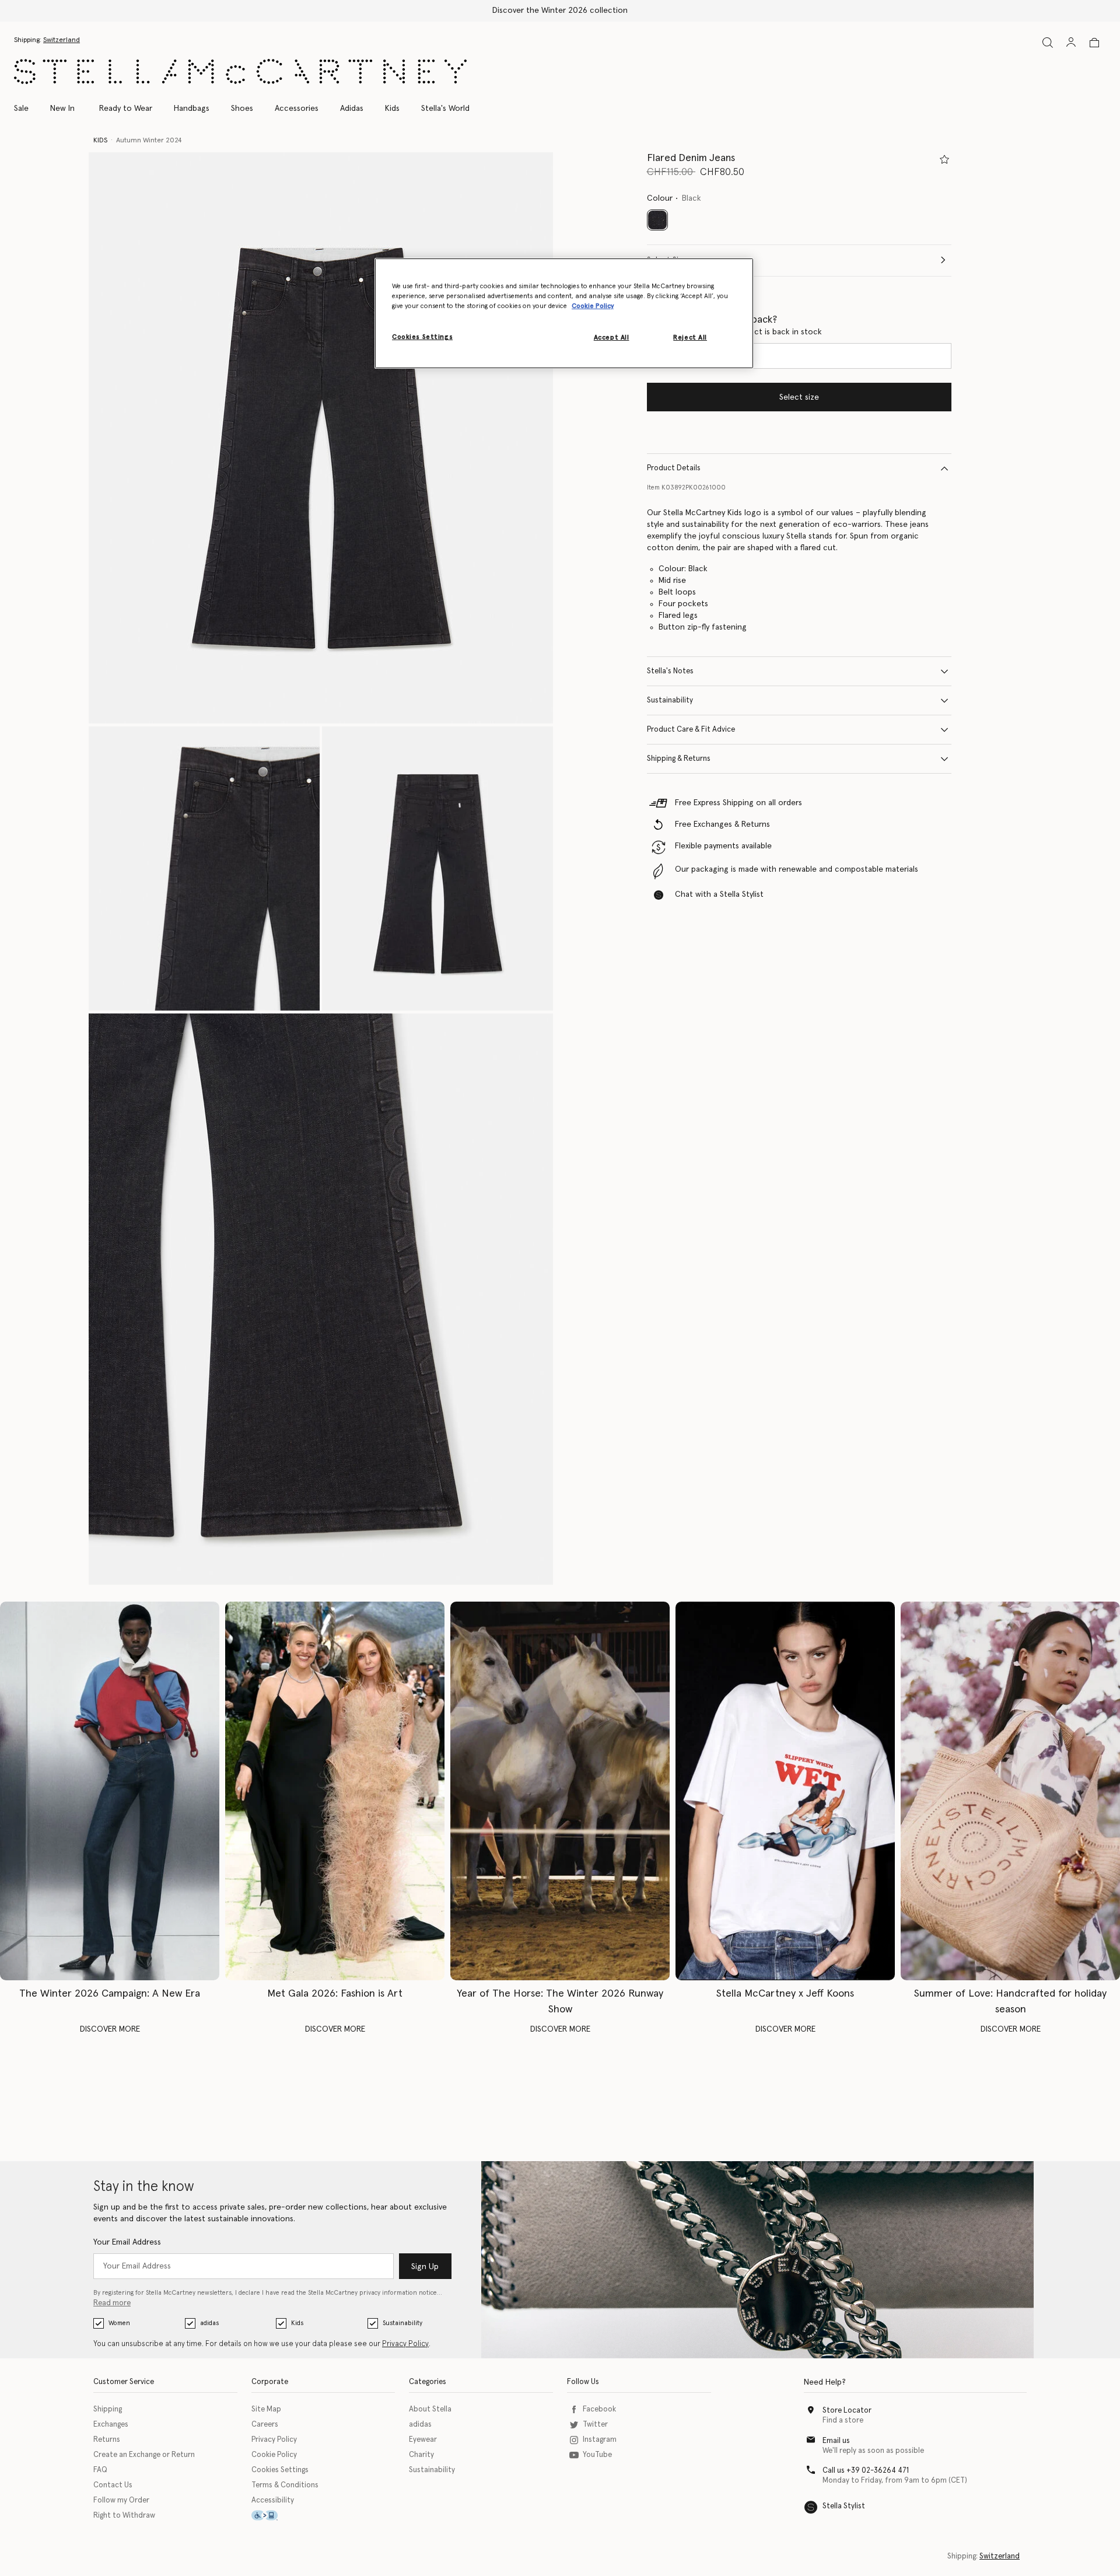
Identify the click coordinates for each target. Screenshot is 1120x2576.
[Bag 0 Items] (1094, 43)
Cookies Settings (280, 2470)
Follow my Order (121, 2500)
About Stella (430, 2409)
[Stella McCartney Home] (240, 71)
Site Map (266, 2409)
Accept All (612, 338)
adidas (209, 2323)
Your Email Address (127, 2242)
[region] (564, 313)
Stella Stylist (844, 2506)
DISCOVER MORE (110, 2029)
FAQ (100, 2470)
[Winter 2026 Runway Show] (560, 1791)
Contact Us (113, 2485)
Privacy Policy (405, 2344)
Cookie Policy (274, 2455)
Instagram (600, 2440)
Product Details (674, 468)
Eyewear (423, 2440)
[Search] (1048, 42)
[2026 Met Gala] (335, 1791)
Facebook (599, 2409)
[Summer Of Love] (1010, 1791)
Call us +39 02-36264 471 (866, 2471)
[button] (321, 438)
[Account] (1071, 42)
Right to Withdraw (124, 2516)
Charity (421, 2455)
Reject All (690, 338)
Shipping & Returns (679, 759)
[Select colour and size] (944, 159)
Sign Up (425, 2267)
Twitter (595, 2425)
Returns (107, 2440)
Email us (836, 2441)
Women (119, 2323)
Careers (265, 2425)
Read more (112, 2303)
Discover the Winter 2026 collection (560, 11)
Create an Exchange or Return (144, 2455)
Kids (297, 2323)
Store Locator (847, 2411)
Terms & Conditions (285, 2485)
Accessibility (273, 2500)
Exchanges (111, 2425)
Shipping (108, 2409)
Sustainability (670, 700)
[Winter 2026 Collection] (110, 1791)
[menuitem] (62, 109)
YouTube (597, 2455)
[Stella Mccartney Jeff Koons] (785, 1791)
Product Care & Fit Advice (691, 730)
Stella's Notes (670, 671)
